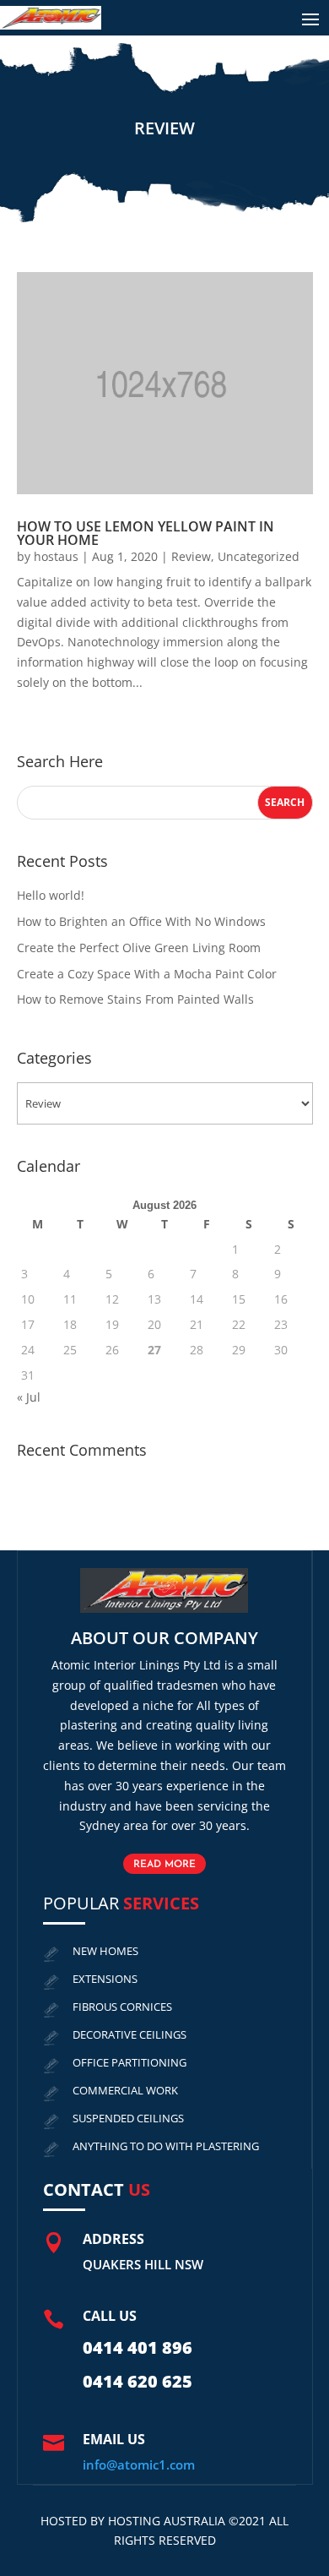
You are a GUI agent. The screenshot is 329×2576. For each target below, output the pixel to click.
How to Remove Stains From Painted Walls (135, 999)
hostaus (56, 556)
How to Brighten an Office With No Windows (141, 921)
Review (191, 556)
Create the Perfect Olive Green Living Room (139, 948)
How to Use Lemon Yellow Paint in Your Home (146, 533)
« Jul (29, 1397)
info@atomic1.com (139, 2464)
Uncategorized (259, 556)
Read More (164, 1865)
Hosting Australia (167, 2521)
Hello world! (51, 895)
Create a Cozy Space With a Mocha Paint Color (147, 974)
